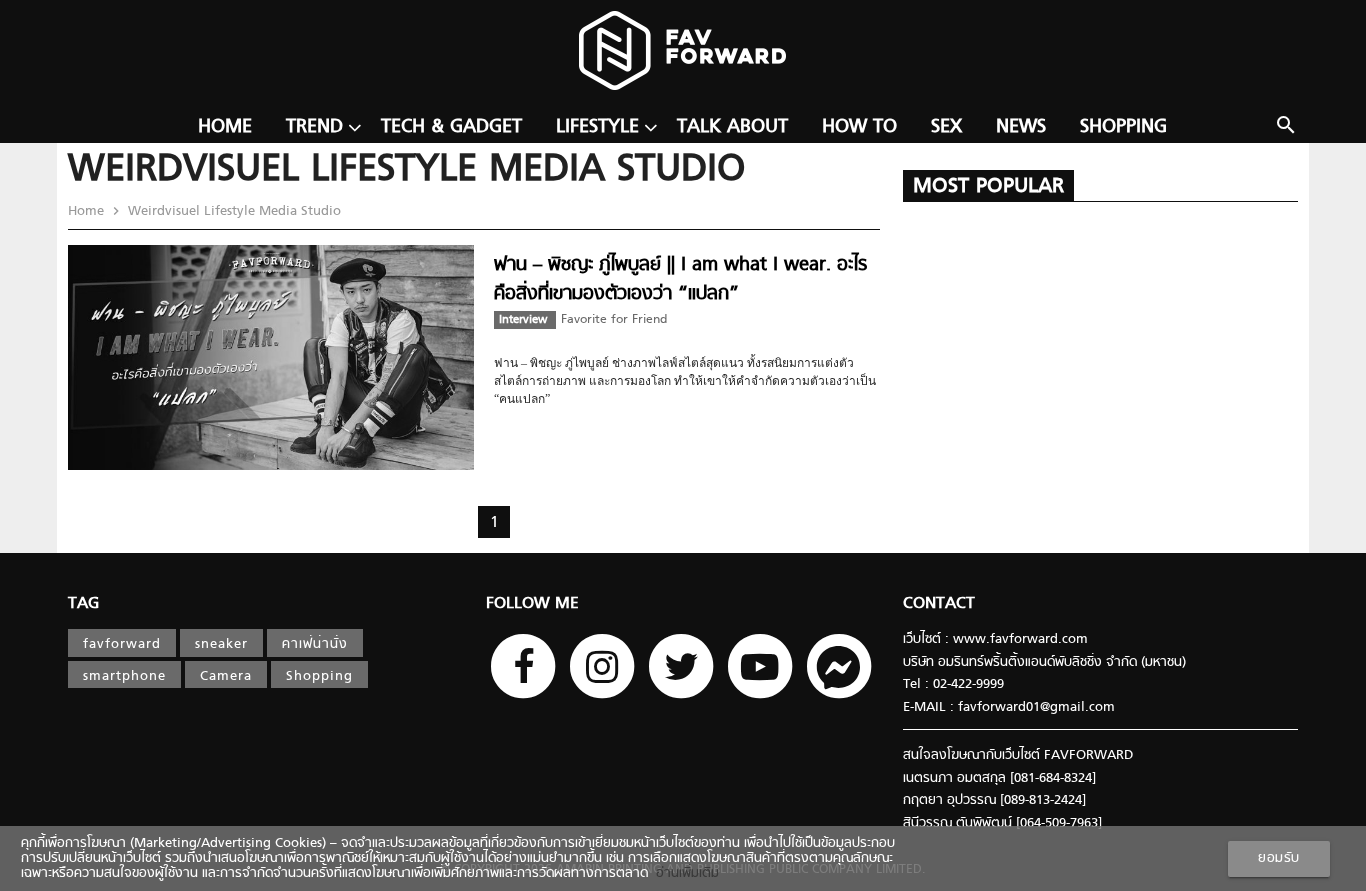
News (1021, 127)
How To (859, 127)
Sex (946, 127)
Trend (314, 127)
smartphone (124, 676)
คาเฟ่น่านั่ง (315, 644)
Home (225, 127)
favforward (122, 644)
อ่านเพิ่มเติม (683, 873)
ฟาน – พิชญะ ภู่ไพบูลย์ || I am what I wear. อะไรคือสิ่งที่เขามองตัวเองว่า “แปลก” (680, 279)
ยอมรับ (1279, 858)
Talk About (732, 127)
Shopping (1123, 127)
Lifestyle (597, 127)
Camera (226, 676)
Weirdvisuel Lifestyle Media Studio (232, 211)
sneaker (221, 644)
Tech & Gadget (451, 127)
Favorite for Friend (614, 320)
